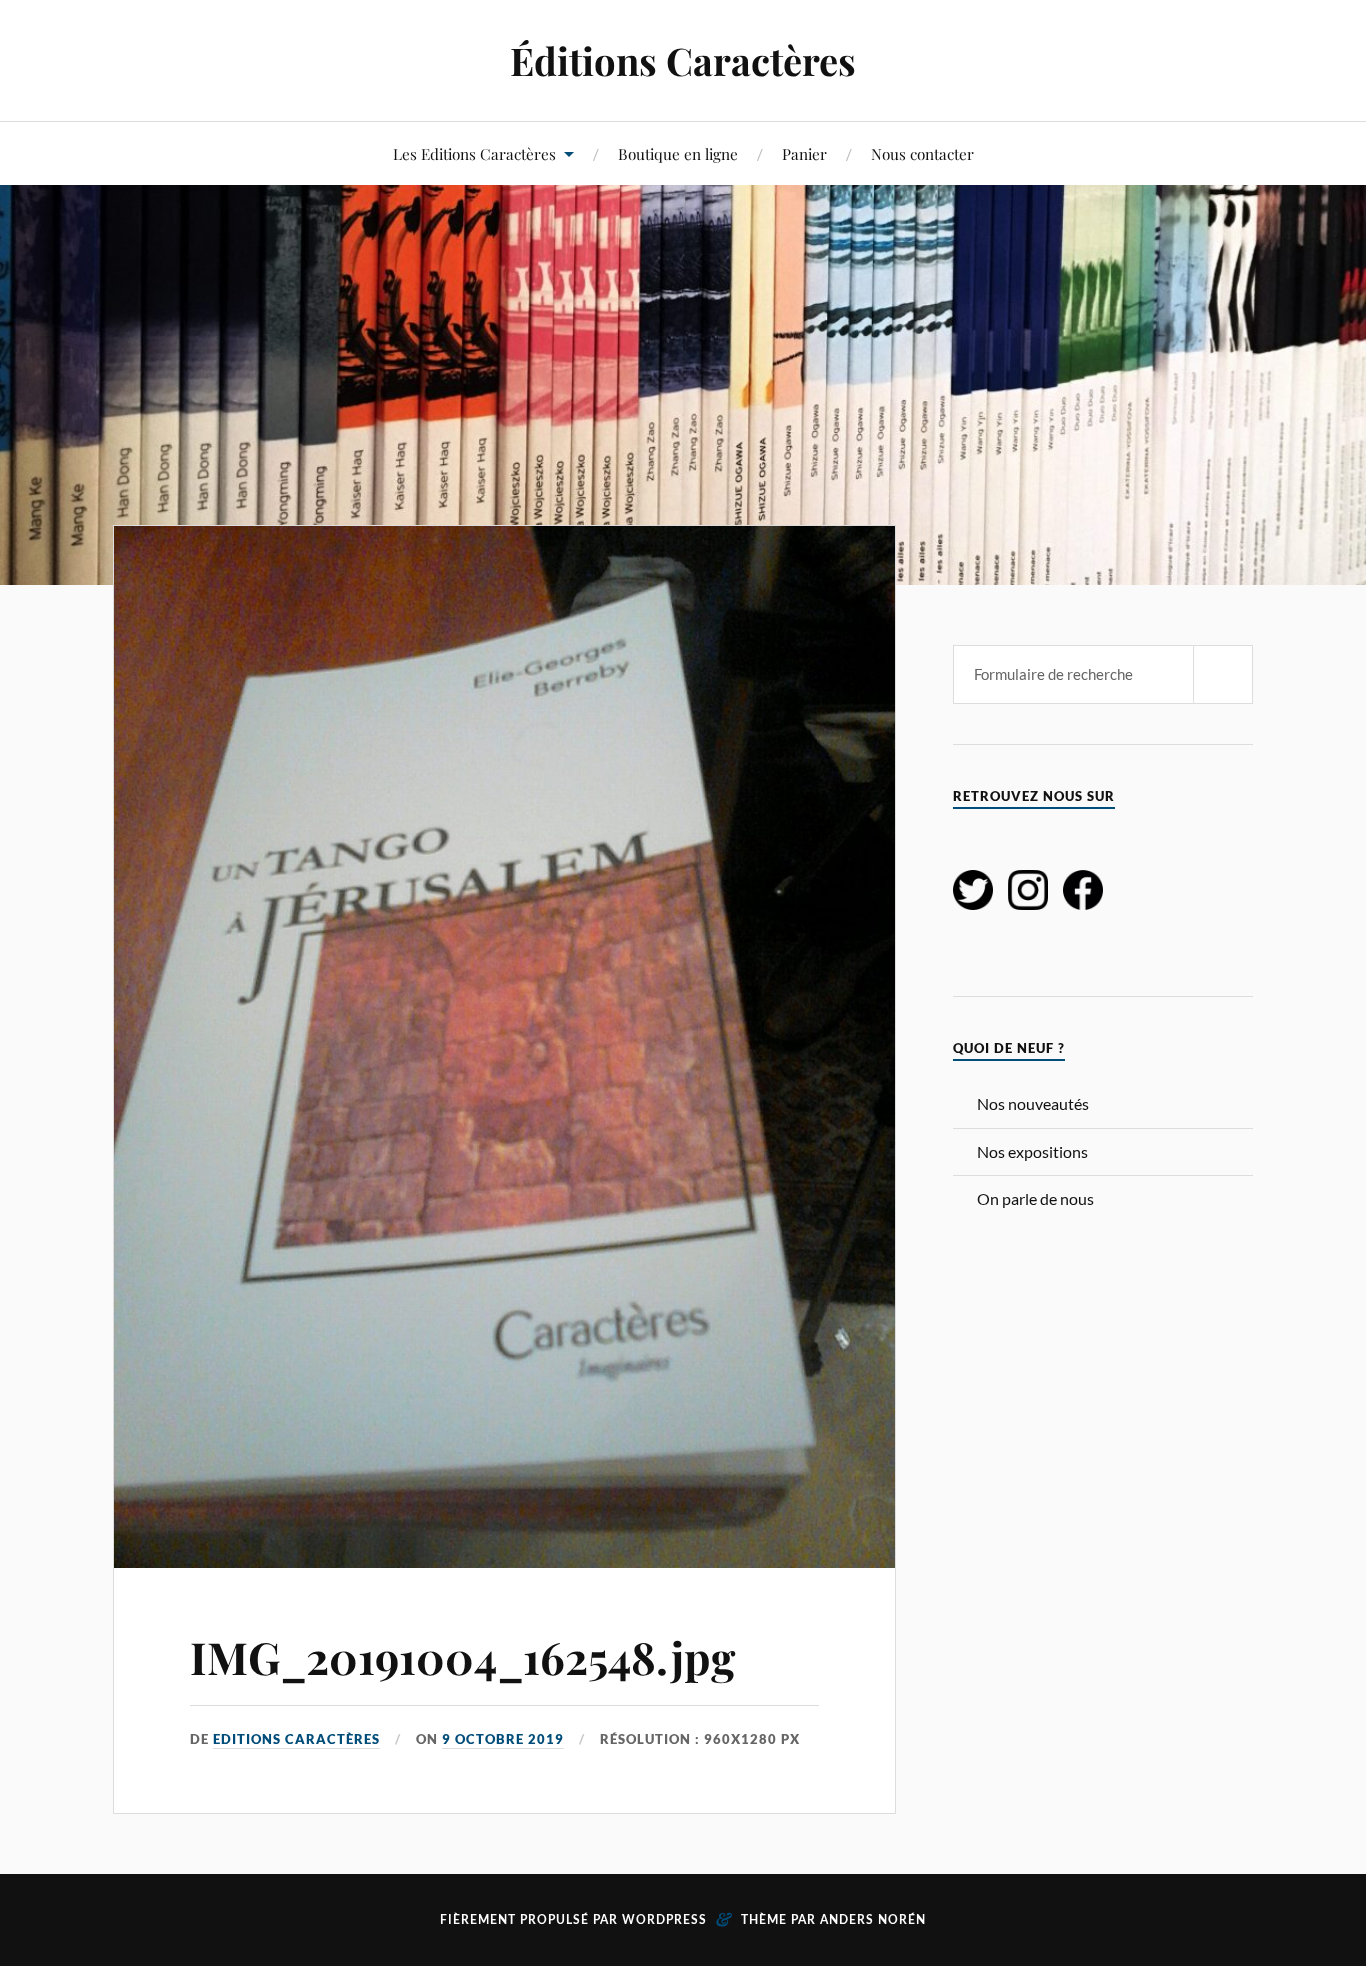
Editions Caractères (296, 1739)
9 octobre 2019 (503, 1739)
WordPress (664, 1920)
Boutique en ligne (678, 153)
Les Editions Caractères (474, 153)
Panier (804, 153)
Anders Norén (873, 1920)
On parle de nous (1035, 1198)
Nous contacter (922, 153)
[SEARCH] (1223, 674)
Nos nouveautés (1033, 1103)
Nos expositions (1032, 1151)
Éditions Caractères (683, 60)
